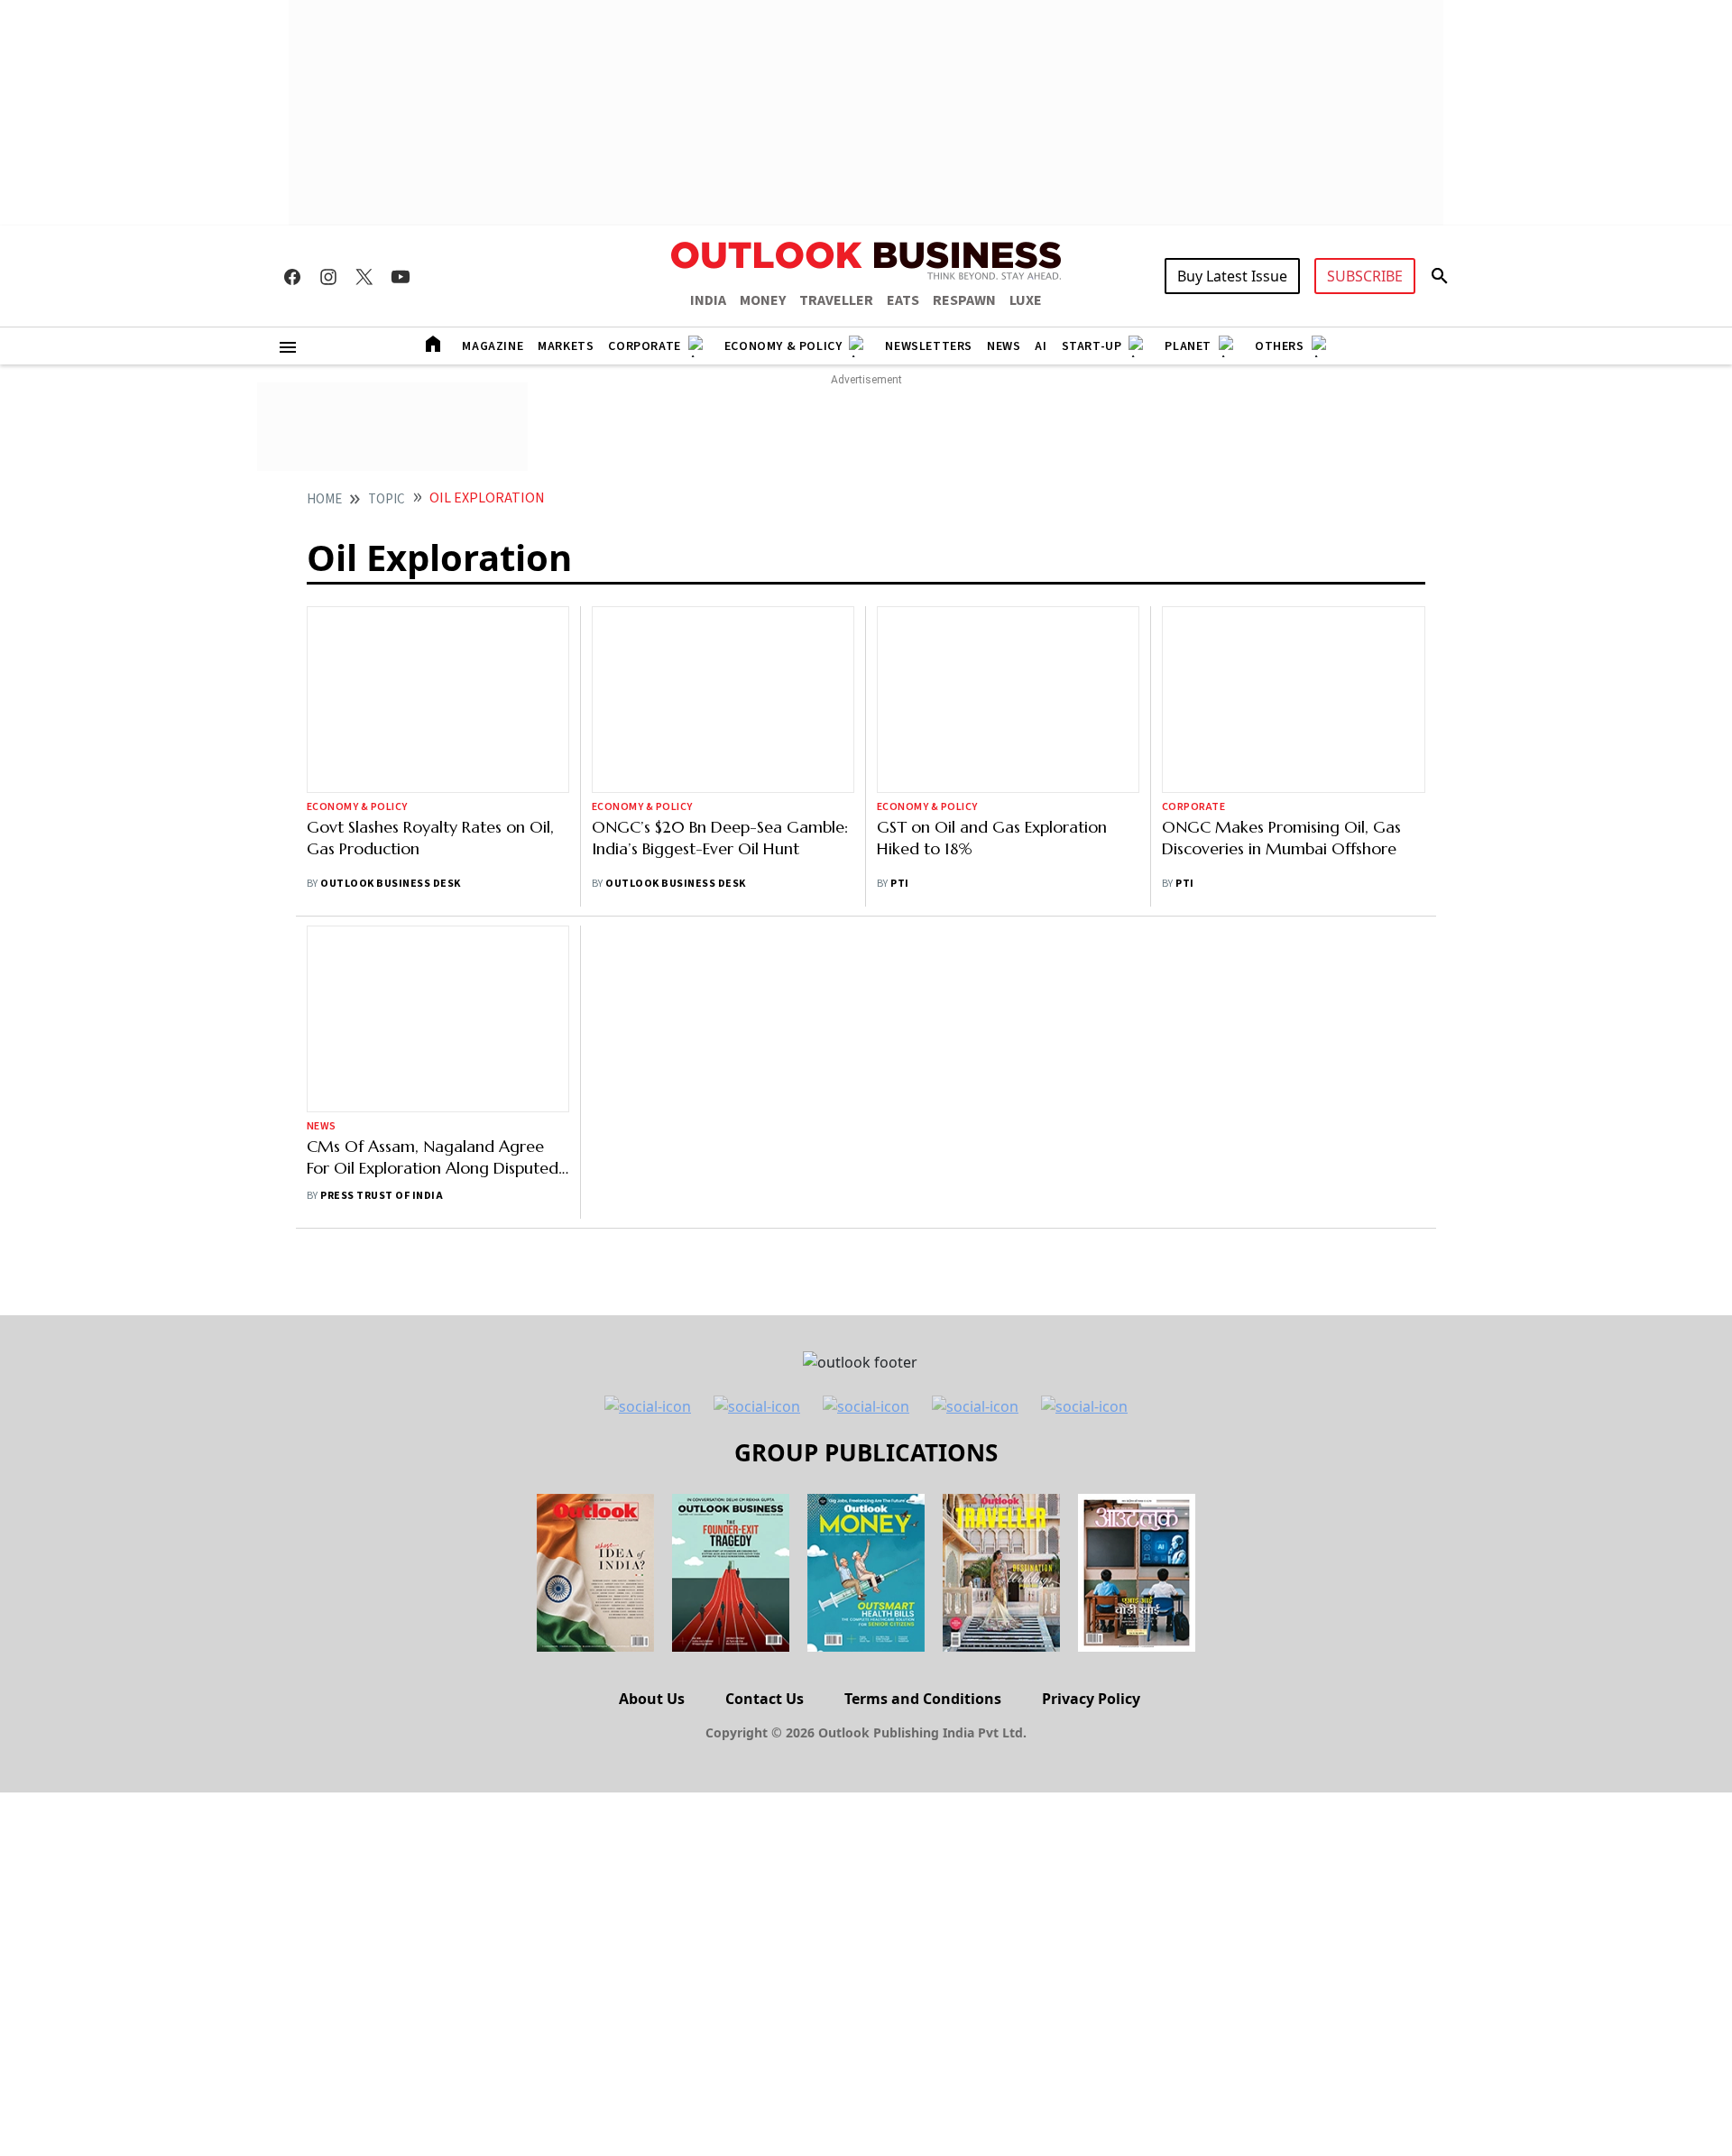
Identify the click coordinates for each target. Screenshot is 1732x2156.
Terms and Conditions (923, 1699)
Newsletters (929, 346)
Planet (1188, 346)
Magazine (493, 346)
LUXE (1026, 300)
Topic (387, 499)
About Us (652, 1699)
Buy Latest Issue (1232, 276)
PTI (899, 884)
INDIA (708, 300)
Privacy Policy (1091, 1699)
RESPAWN (964, 300)
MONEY (763, 300)
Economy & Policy (783, 346)
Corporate (644, 346)
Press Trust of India (382, 1196)
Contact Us (765, 1699)
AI (1041, 346)
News (1004, 346)
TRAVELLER (836, 300)
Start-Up (1092, 346)
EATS (903, 300)
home (324, 499)
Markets (566, 346)
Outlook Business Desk (390, 884)
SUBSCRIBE (1365, 276)
